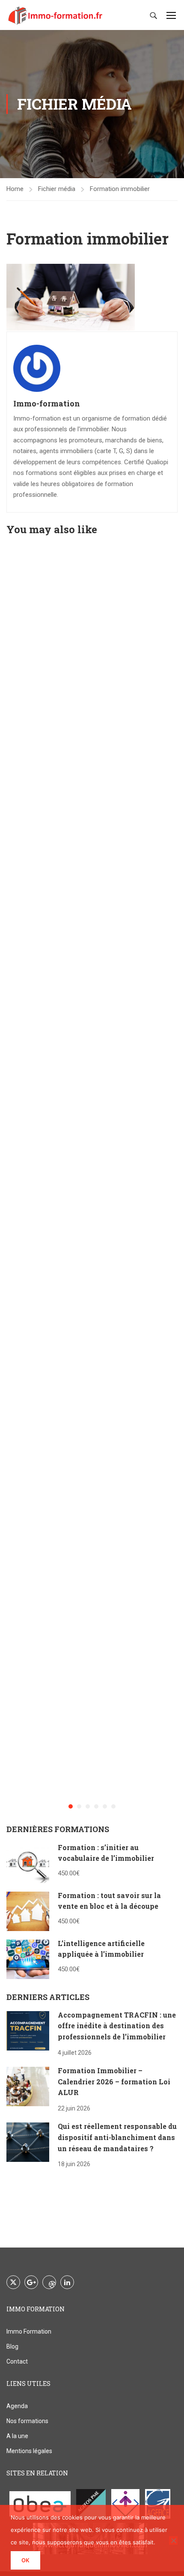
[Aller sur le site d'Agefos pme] (91, 2504)
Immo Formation (29, 2331)
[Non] (173, 2540)
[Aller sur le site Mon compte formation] (125, 2504)
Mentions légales (29, 2451)
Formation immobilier (120, 189)
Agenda (17, 2406)
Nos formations (27, 2421)
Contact (17, 2361)
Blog (12, 2346)
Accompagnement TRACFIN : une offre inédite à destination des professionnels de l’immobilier (117, 2026)
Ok (25, 2560)
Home (15, 189)
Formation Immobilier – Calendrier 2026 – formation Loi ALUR (114, 2081)
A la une (17, 2436)
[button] (71, 1806)
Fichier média (57, 189)
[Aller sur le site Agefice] (158, 2504)
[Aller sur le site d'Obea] (40, 2504)
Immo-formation (47, 403)
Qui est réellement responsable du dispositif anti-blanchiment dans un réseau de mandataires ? (117, 2137)
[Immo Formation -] (56, 15)
